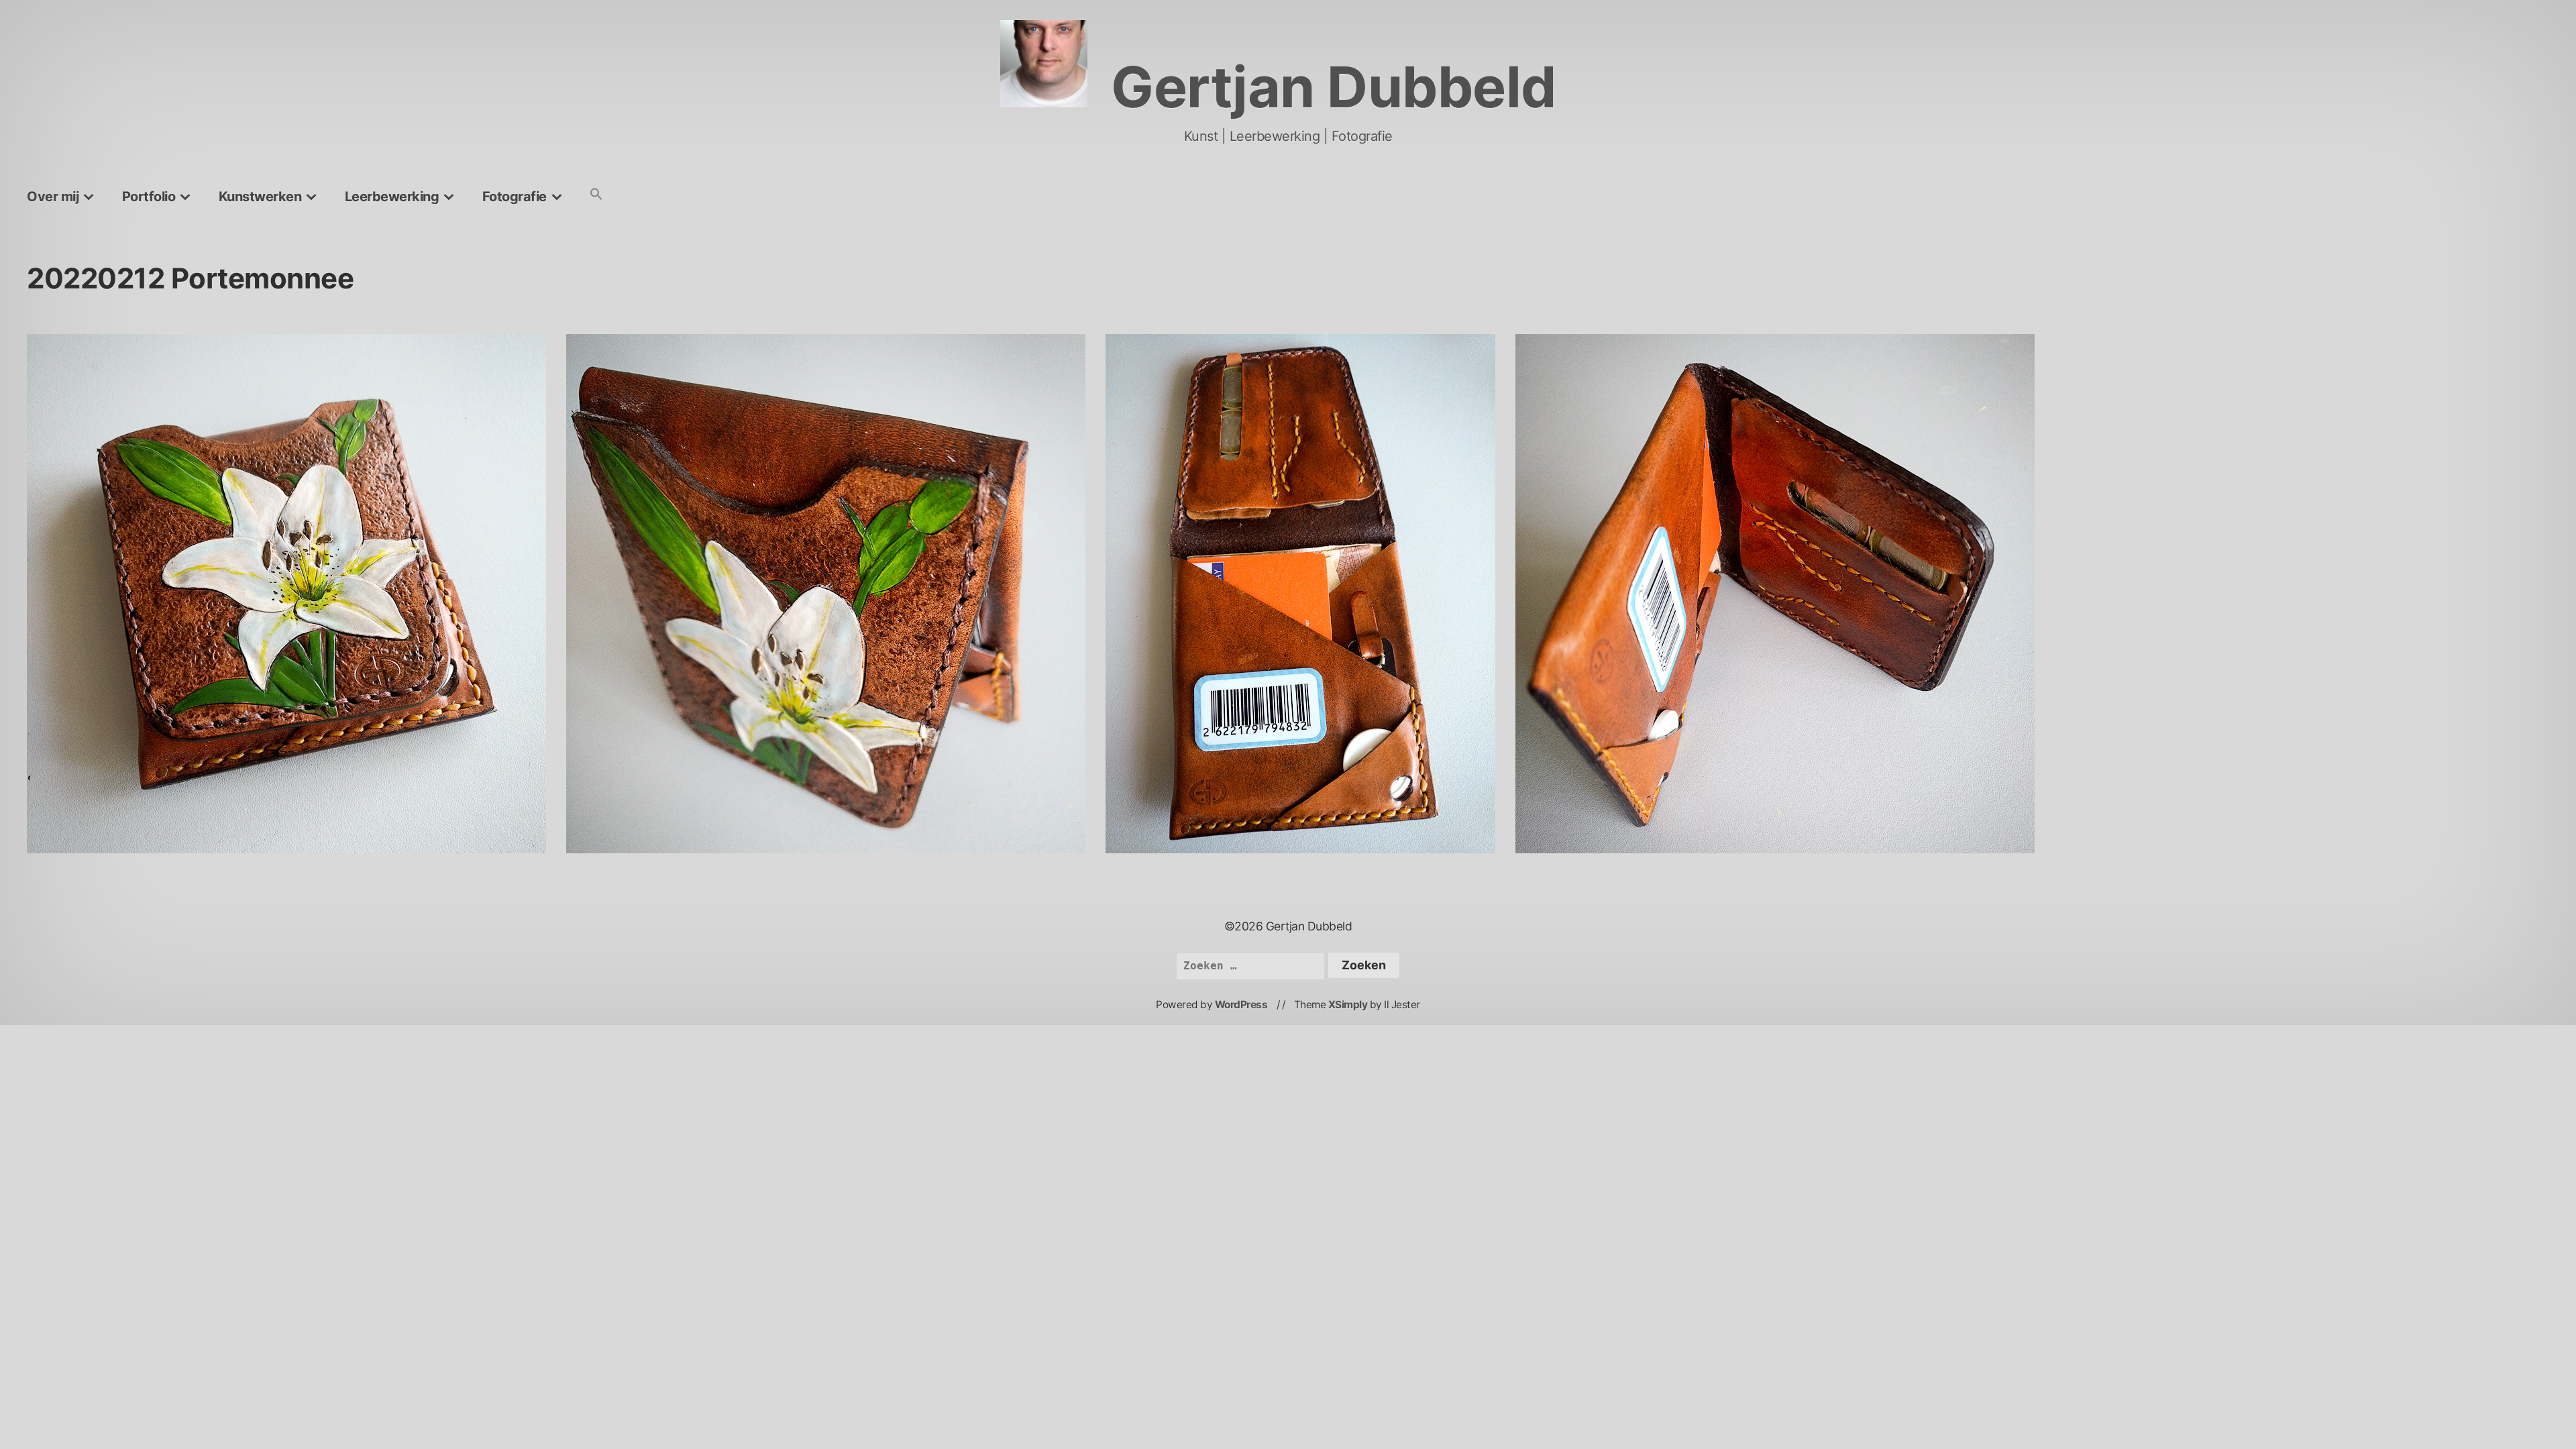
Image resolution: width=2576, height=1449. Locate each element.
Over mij (53, 197)
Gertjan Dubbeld (1334, 87)
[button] (596, 195)
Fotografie (515, 197)
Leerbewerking (392, 197)
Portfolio (149, 197)
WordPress (1241, 1005)
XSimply (1348, 1005)
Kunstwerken (260, 197)
